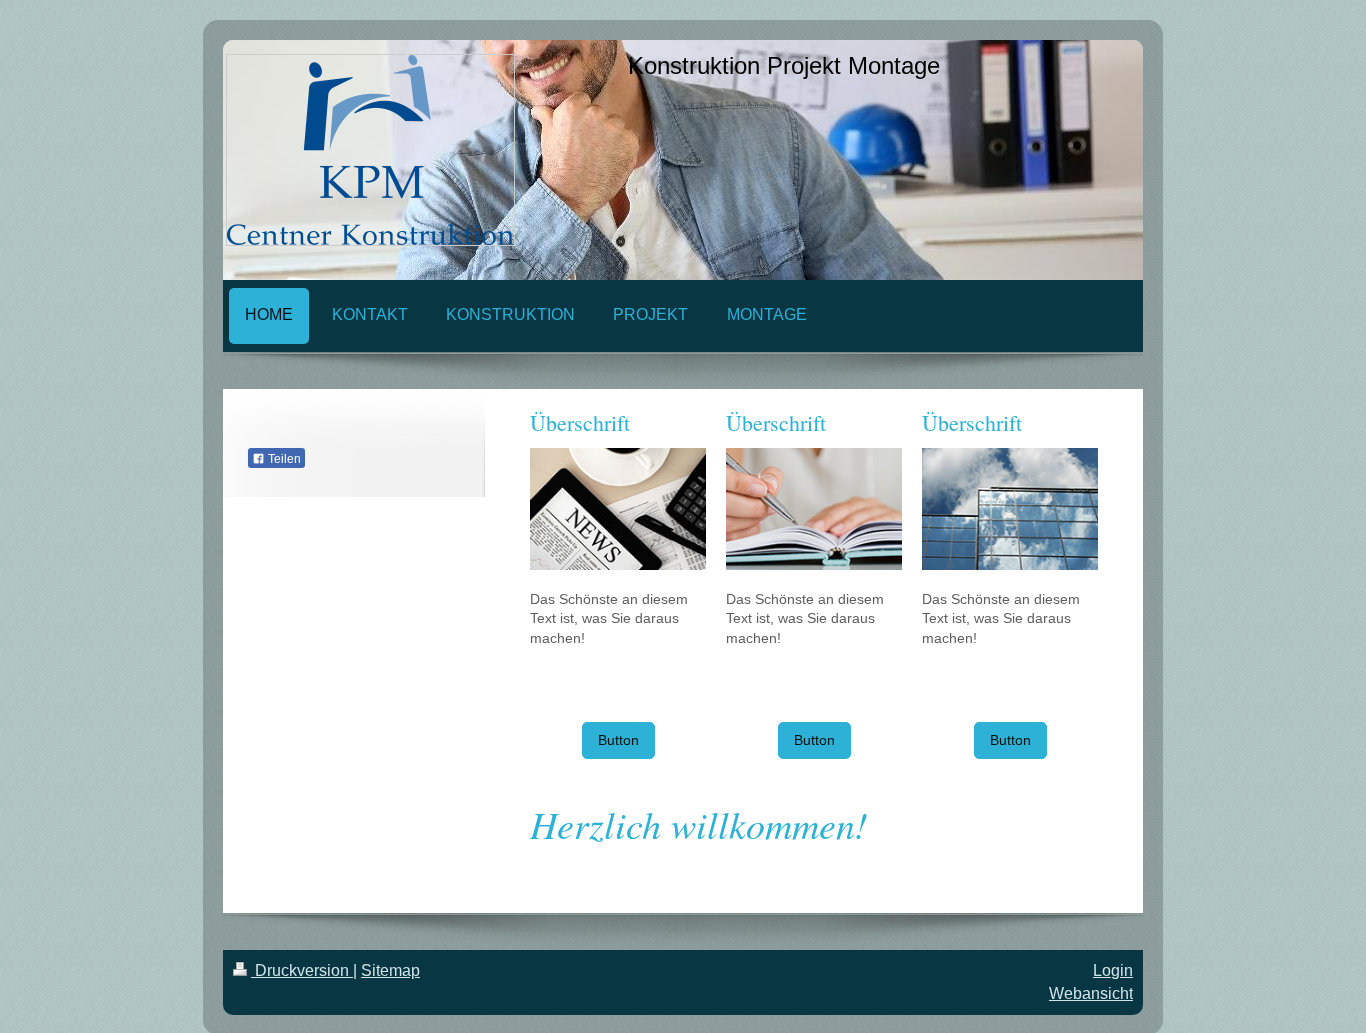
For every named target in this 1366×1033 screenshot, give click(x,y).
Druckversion (302, 970)
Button (618, 740)
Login (1113, 970)
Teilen (283, 459)
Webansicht (1091, 993)
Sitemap (390, 970)
